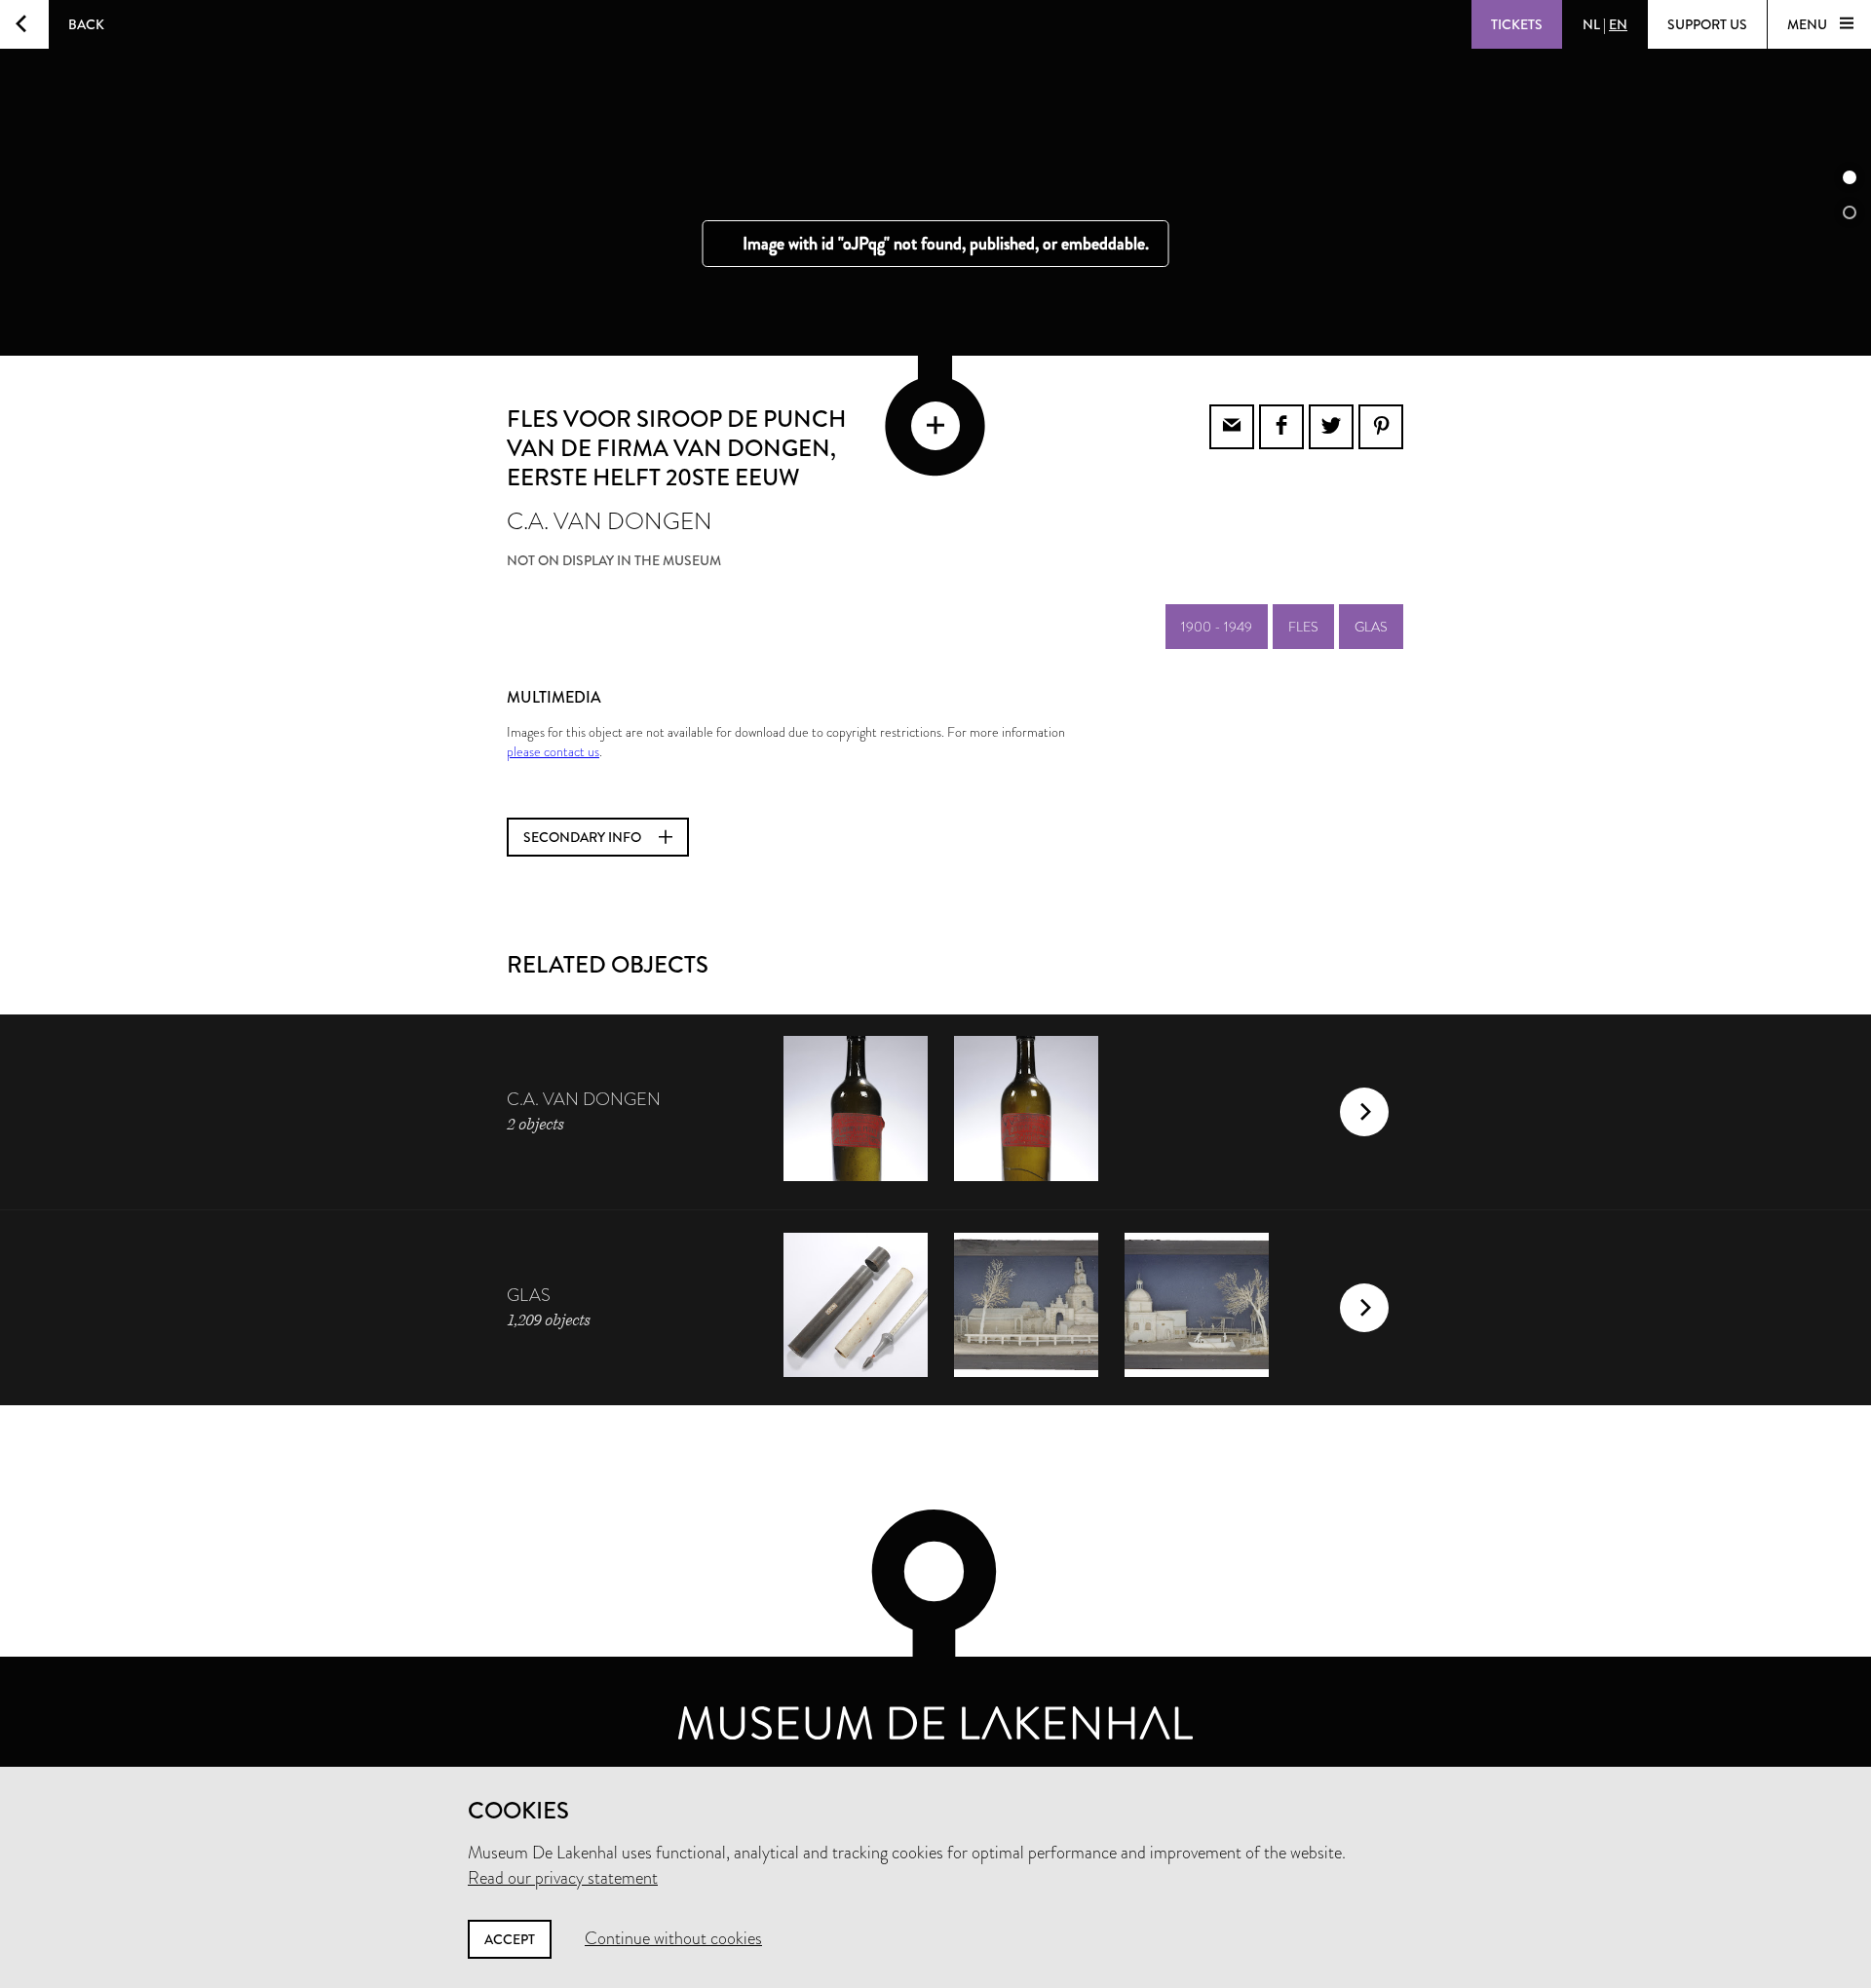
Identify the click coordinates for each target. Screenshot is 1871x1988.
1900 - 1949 (1217, 627)
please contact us (553, 751)
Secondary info (584, 837)
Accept (510, 1939)
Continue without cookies (673, 1938)
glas (1371, 627)
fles (1303, 627)
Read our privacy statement (563, 1878)
